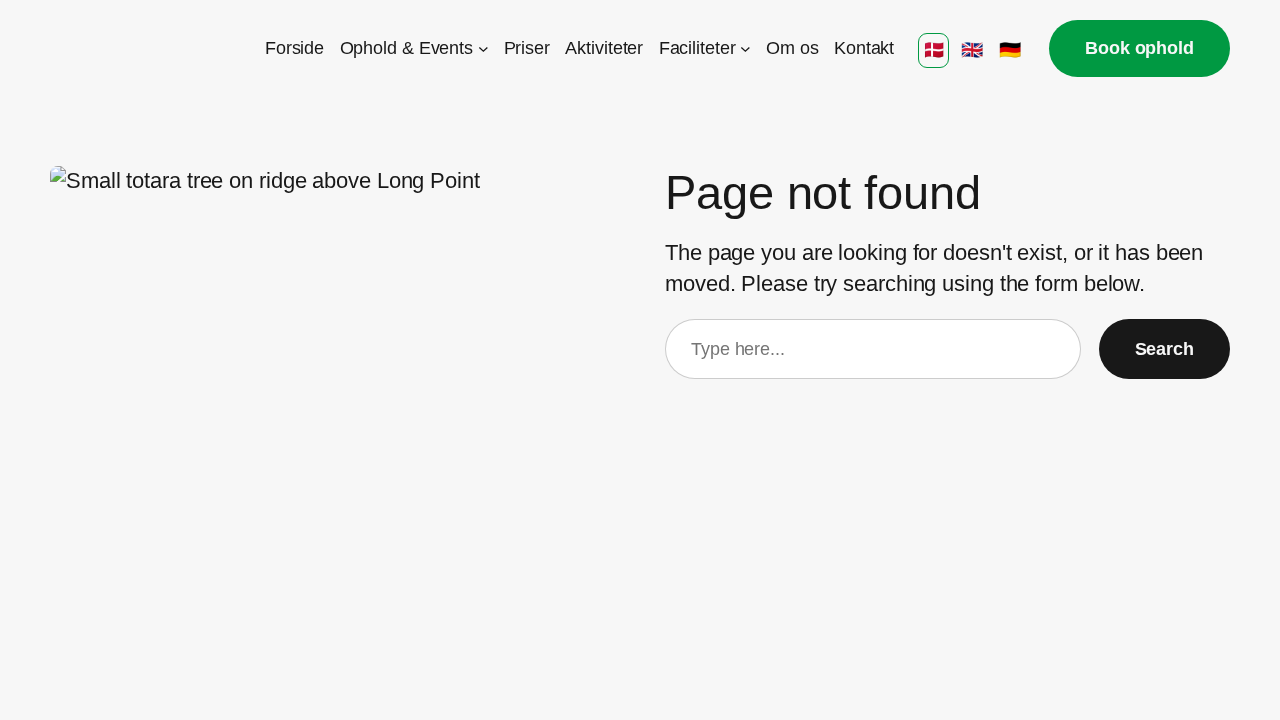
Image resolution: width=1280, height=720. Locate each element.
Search (1164, 349)
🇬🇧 (972, 50)
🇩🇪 (1010, 50)
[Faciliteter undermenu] (745, 48)
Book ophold (1139, 48)
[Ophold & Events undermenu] (483, 48)
